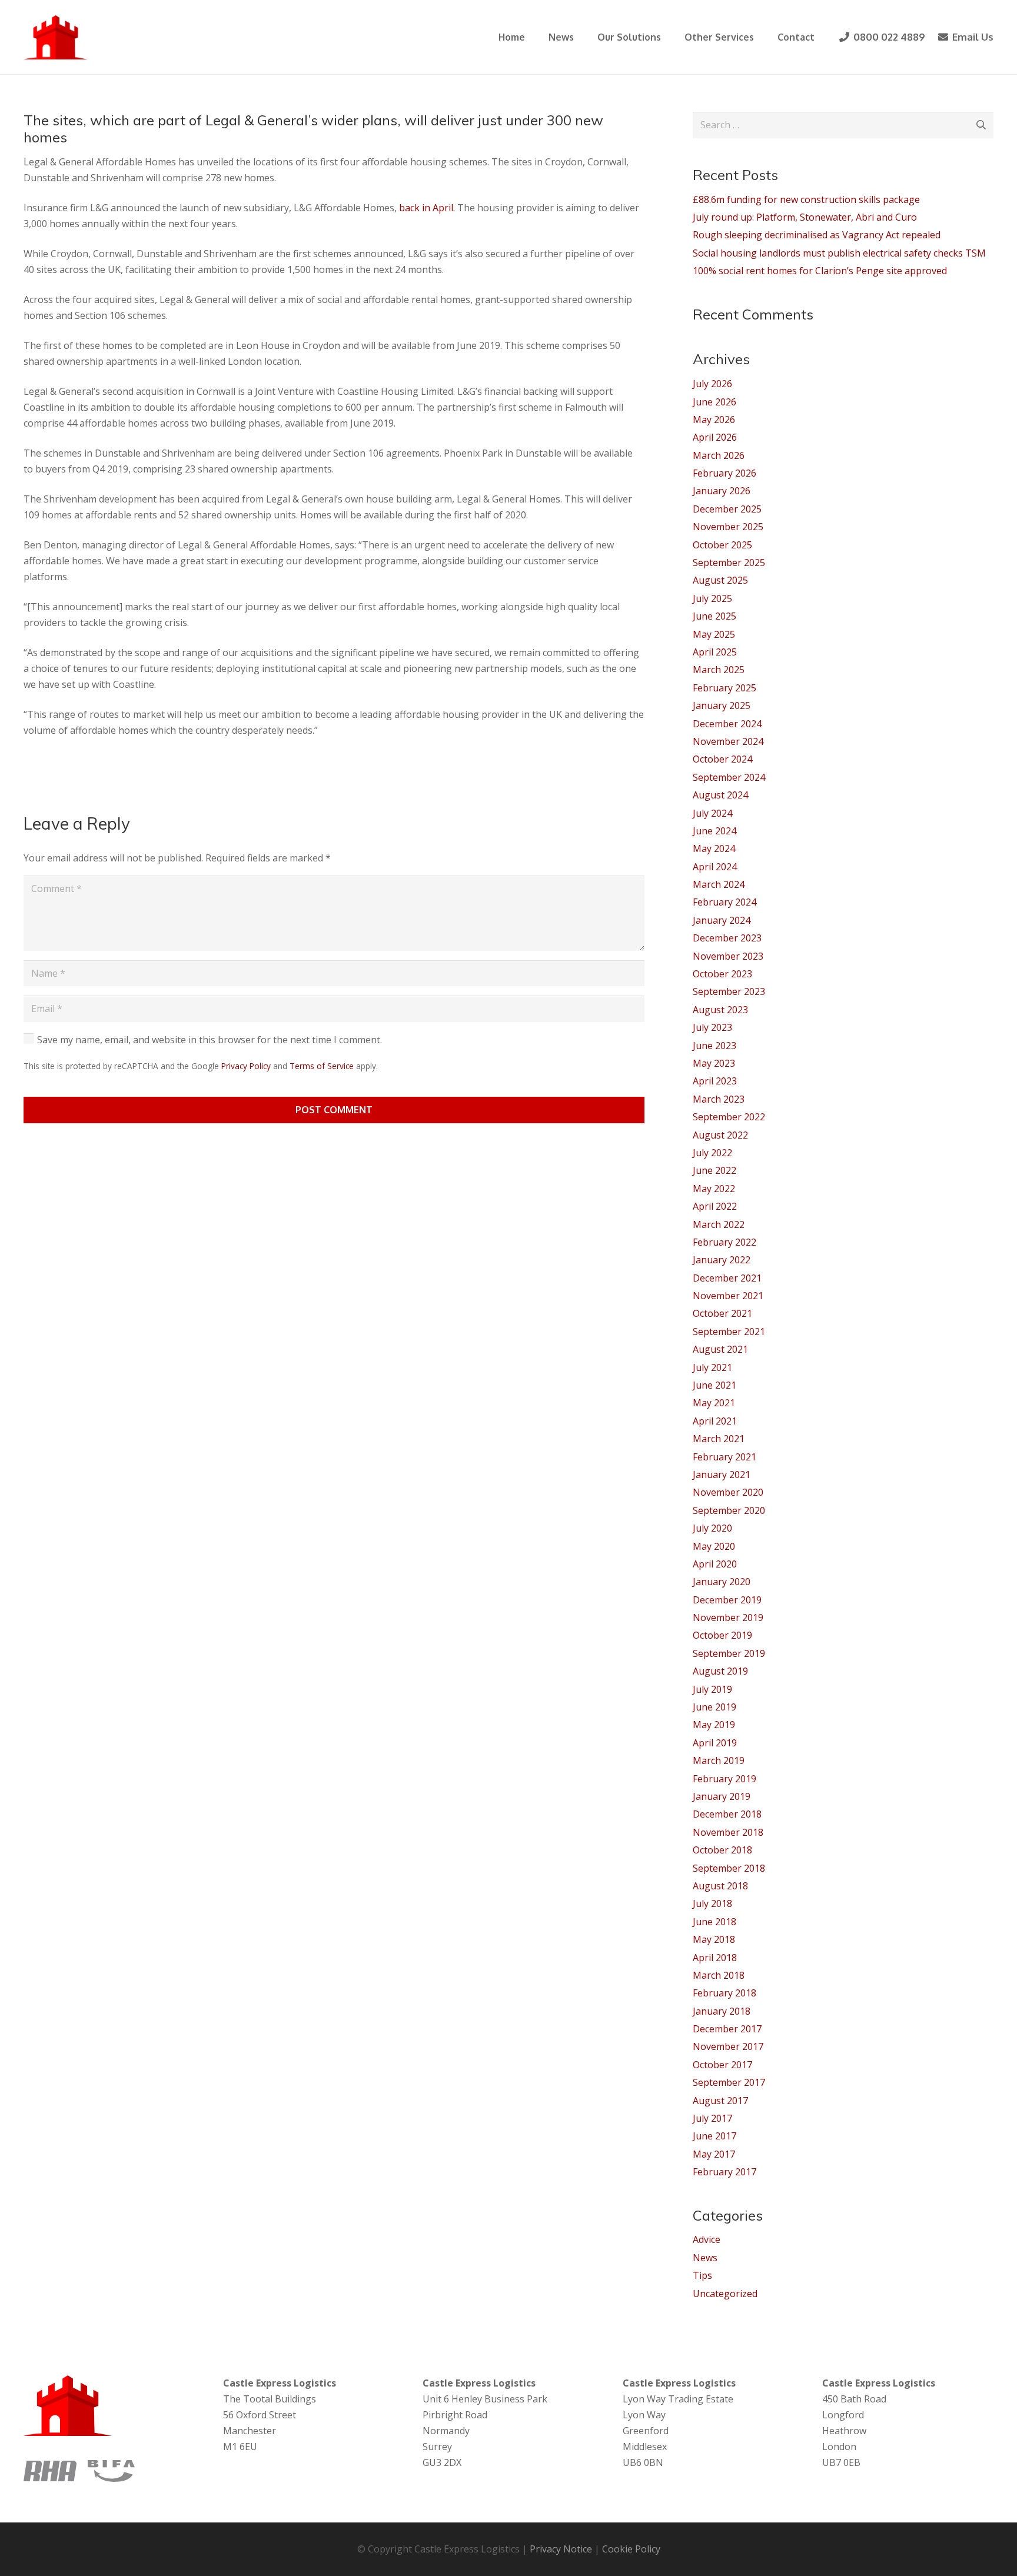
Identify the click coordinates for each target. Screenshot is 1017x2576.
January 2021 (722, 1475)
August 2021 (720, 1349)
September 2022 (729, 1117)
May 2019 (714, 1725)
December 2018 (727, 1814)
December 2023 (727, 938)
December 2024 (727, 724)
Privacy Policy (246, 1066)
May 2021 (714, 1403)
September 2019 (729, 1653)
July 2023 (712, 1027)
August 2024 (720, 795)
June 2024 (714, 831)
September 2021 (729, 1332)
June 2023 (714, 1046)
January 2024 (722, 920)
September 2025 (729, 563)
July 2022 (712, 1153)
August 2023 (720, 1010)
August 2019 (720, 1671)
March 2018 (719, 1975)
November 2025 (728, 527)
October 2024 (722, 759)
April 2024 (715, 867)
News (705, 2258)
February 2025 (724, 688)
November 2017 (728, 2046)
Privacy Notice (561, 2549)
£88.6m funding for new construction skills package (806, 199)
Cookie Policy (631, 2549)
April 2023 (715, 1081)
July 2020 (712, 1528)
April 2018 (715, 1958)
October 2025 (722, 545)
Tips (702, 2275)
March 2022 (719, 1224)
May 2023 (714, 1063)
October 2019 (722, 1635)
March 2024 (719, 884)
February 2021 (724, 1457)
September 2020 (729, 1510)
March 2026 (719, 455)
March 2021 (719, 1439)
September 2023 (729, 991)
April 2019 (715, 1743)
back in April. (427, 208)
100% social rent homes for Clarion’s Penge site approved (820, 271)
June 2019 (714, 1707)
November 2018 (728, 1832)
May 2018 (714, 1939)
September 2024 (729, 777)
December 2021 (727, 1278)
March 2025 (719, 670)
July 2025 (712, 598)
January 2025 (722, 705)
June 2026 (714, 402)
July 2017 (712, 2118)
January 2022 (722, 1260)
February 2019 (724, 1779)
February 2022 (724, 1242)
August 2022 (720, 1135)
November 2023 (728, 956)
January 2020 (722, 1582)
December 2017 (727, 2029)
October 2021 (722, 1313)
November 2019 (728, 1618)
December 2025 (727, 509)
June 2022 (714, 1170)
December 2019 (727, 1600)
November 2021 (728, 1296)
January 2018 (722, 2011)
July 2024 (712, 813)
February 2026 (724, 473)
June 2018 (714, 1922)
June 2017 (714, 2136)
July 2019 (712, 1689)
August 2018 (720, 1886)
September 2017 (729, 2082)
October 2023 (722, 974)
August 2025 (720, 580)
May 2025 (714, 634)
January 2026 (722, 491)
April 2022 (715, 1206)
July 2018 (712, 1903)
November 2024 (728, 741)
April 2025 (715, 652)
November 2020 (728, 1492)
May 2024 (714, 848)
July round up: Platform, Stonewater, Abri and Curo (805, 217)
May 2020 (714, 1546)
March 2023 (719, 1099)
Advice (707, 2239)
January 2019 (722, 1796)
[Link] (56, 37)
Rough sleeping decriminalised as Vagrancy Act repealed (817, 235)
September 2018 (729, 1868)
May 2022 (714, 1189)
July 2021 (712, 1367)
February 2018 (724, 1993)
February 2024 (724, 902)
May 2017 (714, 2154)
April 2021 (715, 1421)
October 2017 (722, 2065)
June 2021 (714, 1385)
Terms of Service (322, 1066)
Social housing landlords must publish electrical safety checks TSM (839, 253)
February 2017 (724, 2172)
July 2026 (712, 384)
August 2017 (720, 2101)
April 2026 (715, 437)
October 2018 (722, 1850)
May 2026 (714, 420)
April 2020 (715, 1564)
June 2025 (714, 616)
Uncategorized (725, 2294)
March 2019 (719, 1760)
